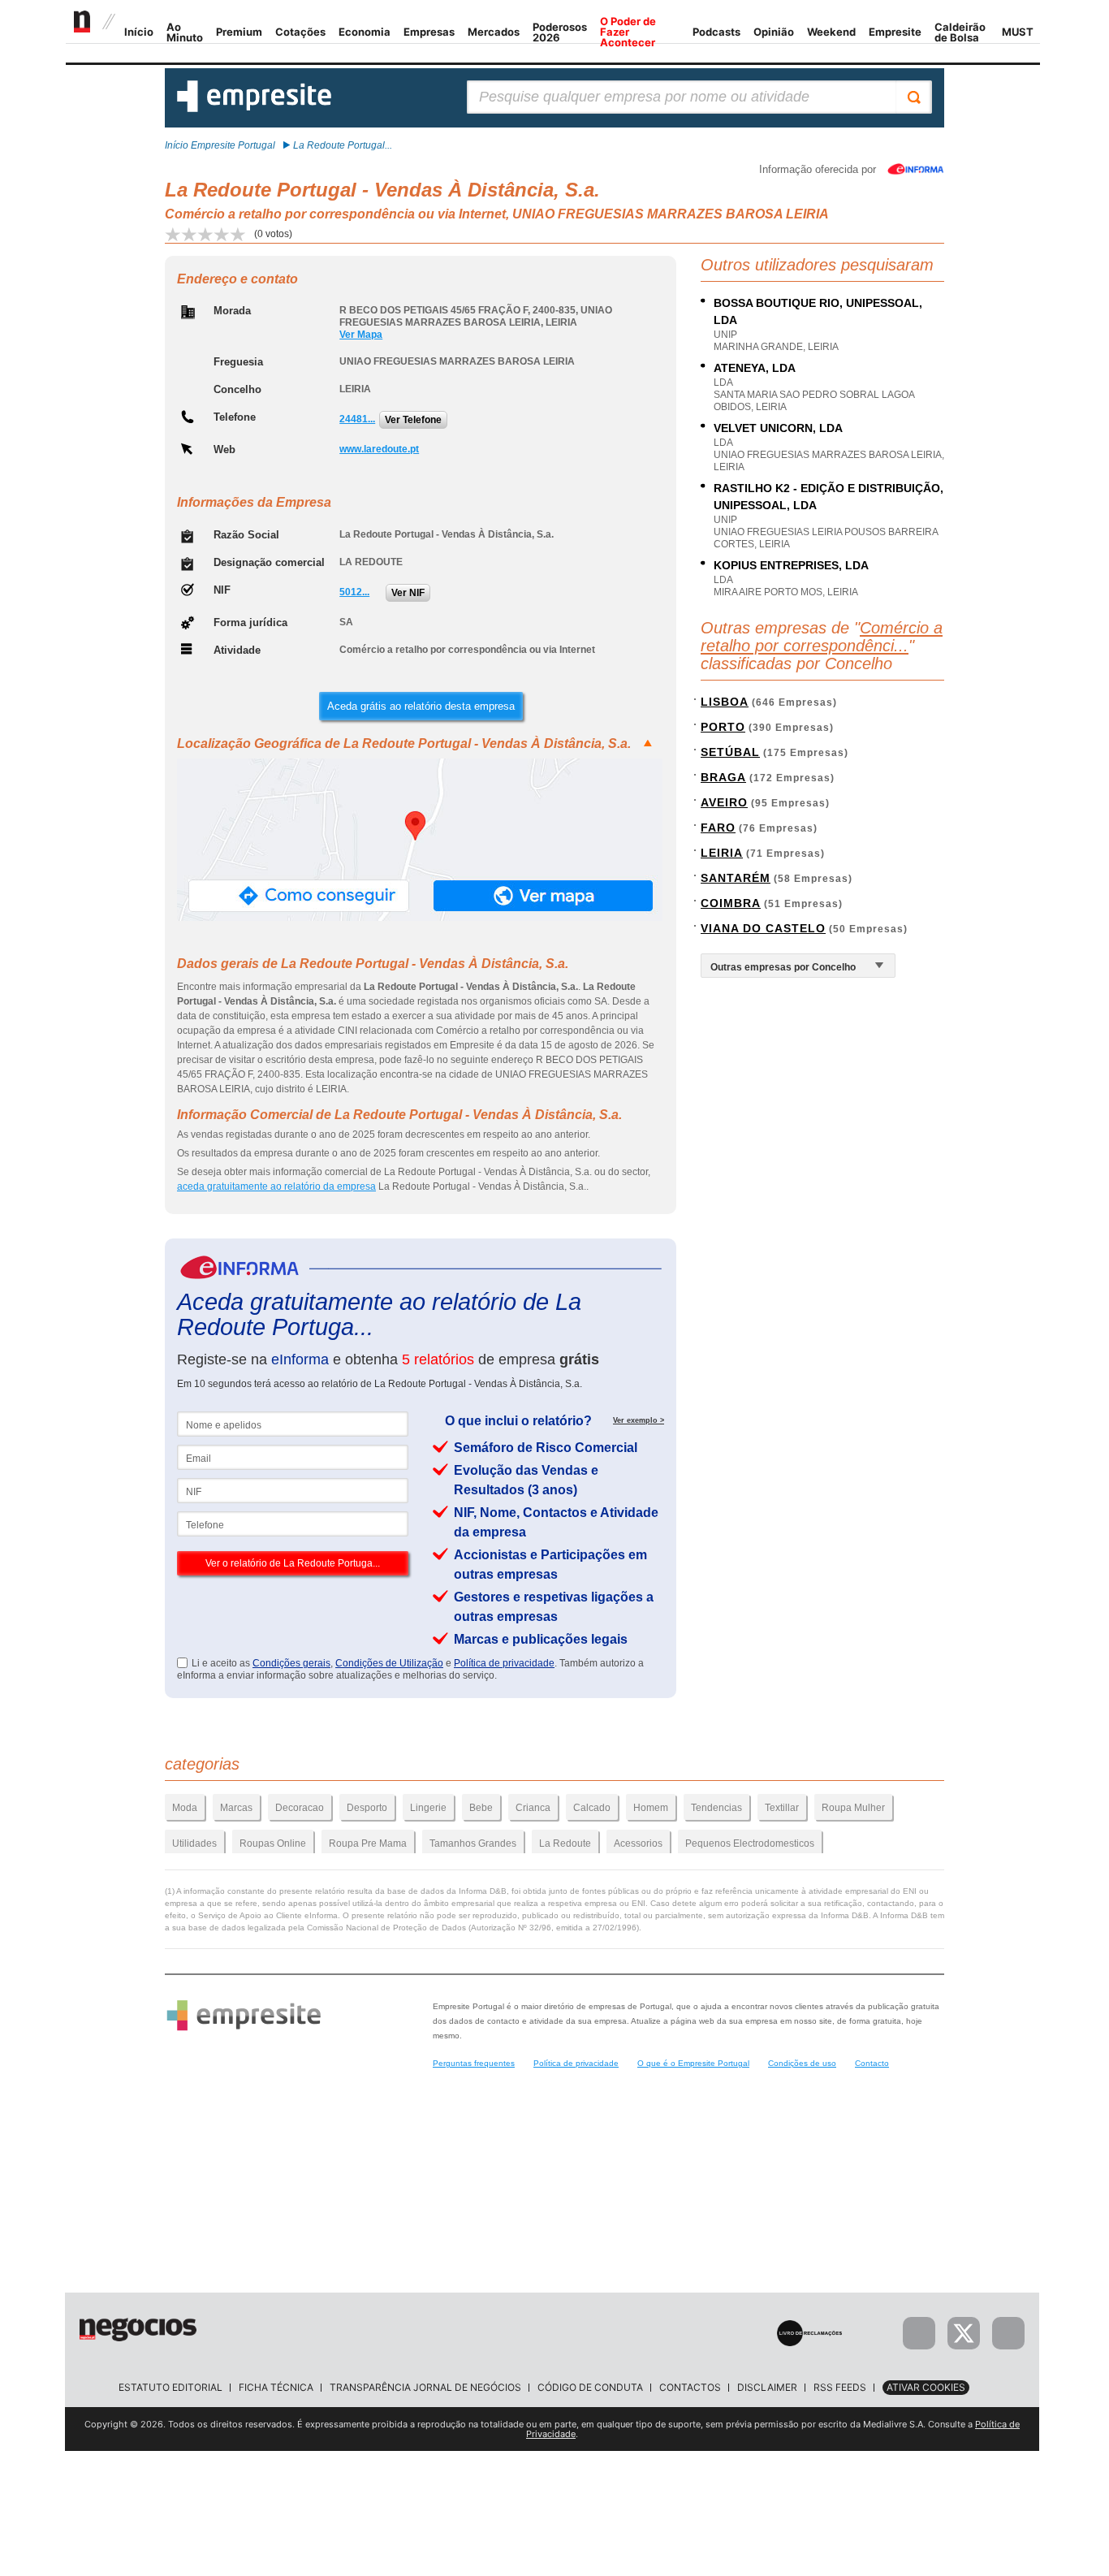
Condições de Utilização (389, 1663)
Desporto (367, 1808)
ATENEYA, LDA (755, 368)
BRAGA (723, 777)
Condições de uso (802, 2063)
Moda (185, 1808)
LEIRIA (722, 853)
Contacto (872, 2063)
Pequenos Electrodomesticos (750, 1843)
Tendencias (716, 1808)
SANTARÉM (736, 878)
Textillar (782, 1808)
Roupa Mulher (853, 1808)
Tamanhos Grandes (473, 1843)
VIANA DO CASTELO (763, 928)
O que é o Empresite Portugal (693, 2063)
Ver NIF (408, 593)
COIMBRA (731, 903)
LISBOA (725, 702)
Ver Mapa (361, 335)
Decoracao (300, 1808)
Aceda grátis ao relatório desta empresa (421, 706)
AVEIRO (724, 802)
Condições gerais (291, 1663)
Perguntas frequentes (474, 2063)
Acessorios (638, 1843)
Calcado (592, 1808)
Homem (651, 1808)
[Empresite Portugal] (254, 109)
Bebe (481, 1808)
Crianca (533, 1808)
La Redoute (565, 1843)
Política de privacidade (504, 1663)
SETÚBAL (730, 752)
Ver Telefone (413, 420)
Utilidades (194, 1843)
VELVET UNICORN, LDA (778, 428)
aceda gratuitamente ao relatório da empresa (276, 1186)
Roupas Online (273, 1843)
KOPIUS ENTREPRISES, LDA (791, 565)
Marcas (236, 1808)
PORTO (723, 727)
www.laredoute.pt (379, 449)
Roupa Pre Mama (368, 1843)
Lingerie (428, 1808)
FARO (718, 828)
